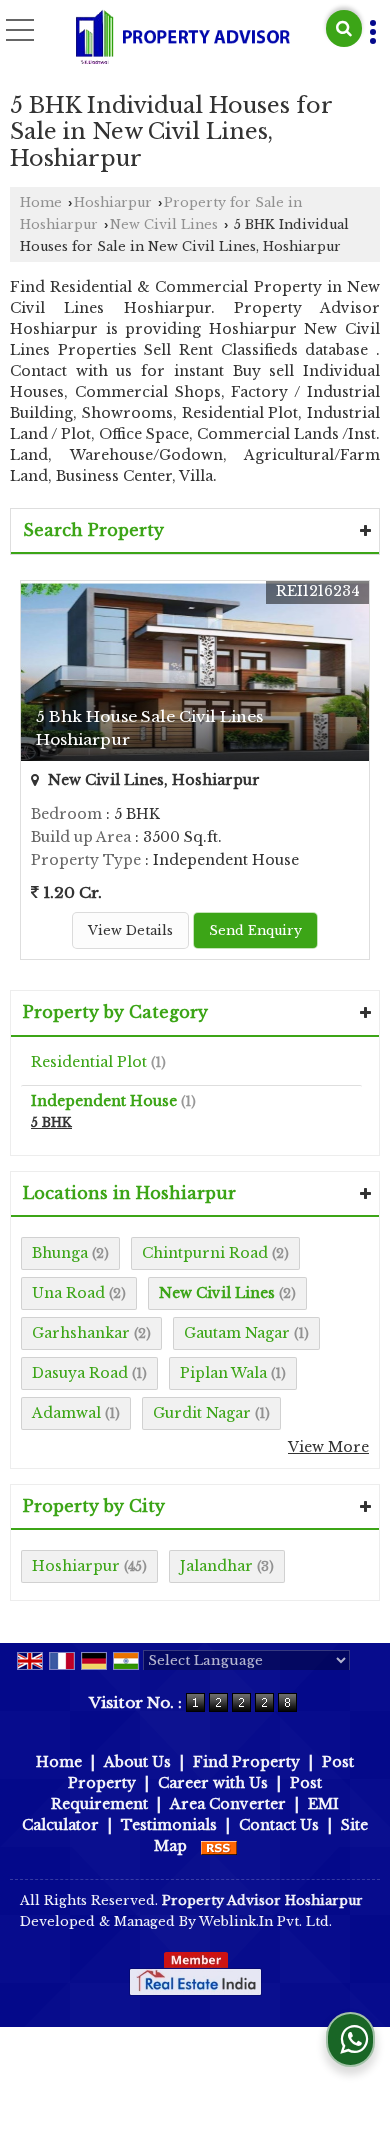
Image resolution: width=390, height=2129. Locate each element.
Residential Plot (89, 1062)
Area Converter (228, 1804)
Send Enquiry (255, 930)
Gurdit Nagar (202, 1413)
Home (41, 202)
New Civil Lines (164, 224)
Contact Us (279, 1825)
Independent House (104, 1101)
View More (328, 1447)
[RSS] (219, 1846)
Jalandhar (216, 1566)
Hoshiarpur (113, 202)
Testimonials (169, 1825)
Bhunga (60, 1253)
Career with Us (213, 1783)
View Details (130, 930)
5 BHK (51, 1122)
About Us (137, 1762)
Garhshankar (81, 1333)
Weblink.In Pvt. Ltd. (265, 1921)
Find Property (246, 1762)
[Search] (344, 28)
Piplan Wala (223, 1373)
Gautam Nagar (237, 1333)
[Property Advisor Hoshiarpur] (182, 38)
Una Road (68, 1293)
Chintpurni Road (205, 1253)
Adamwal (66, 1413)
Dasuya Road (80, 1373)
